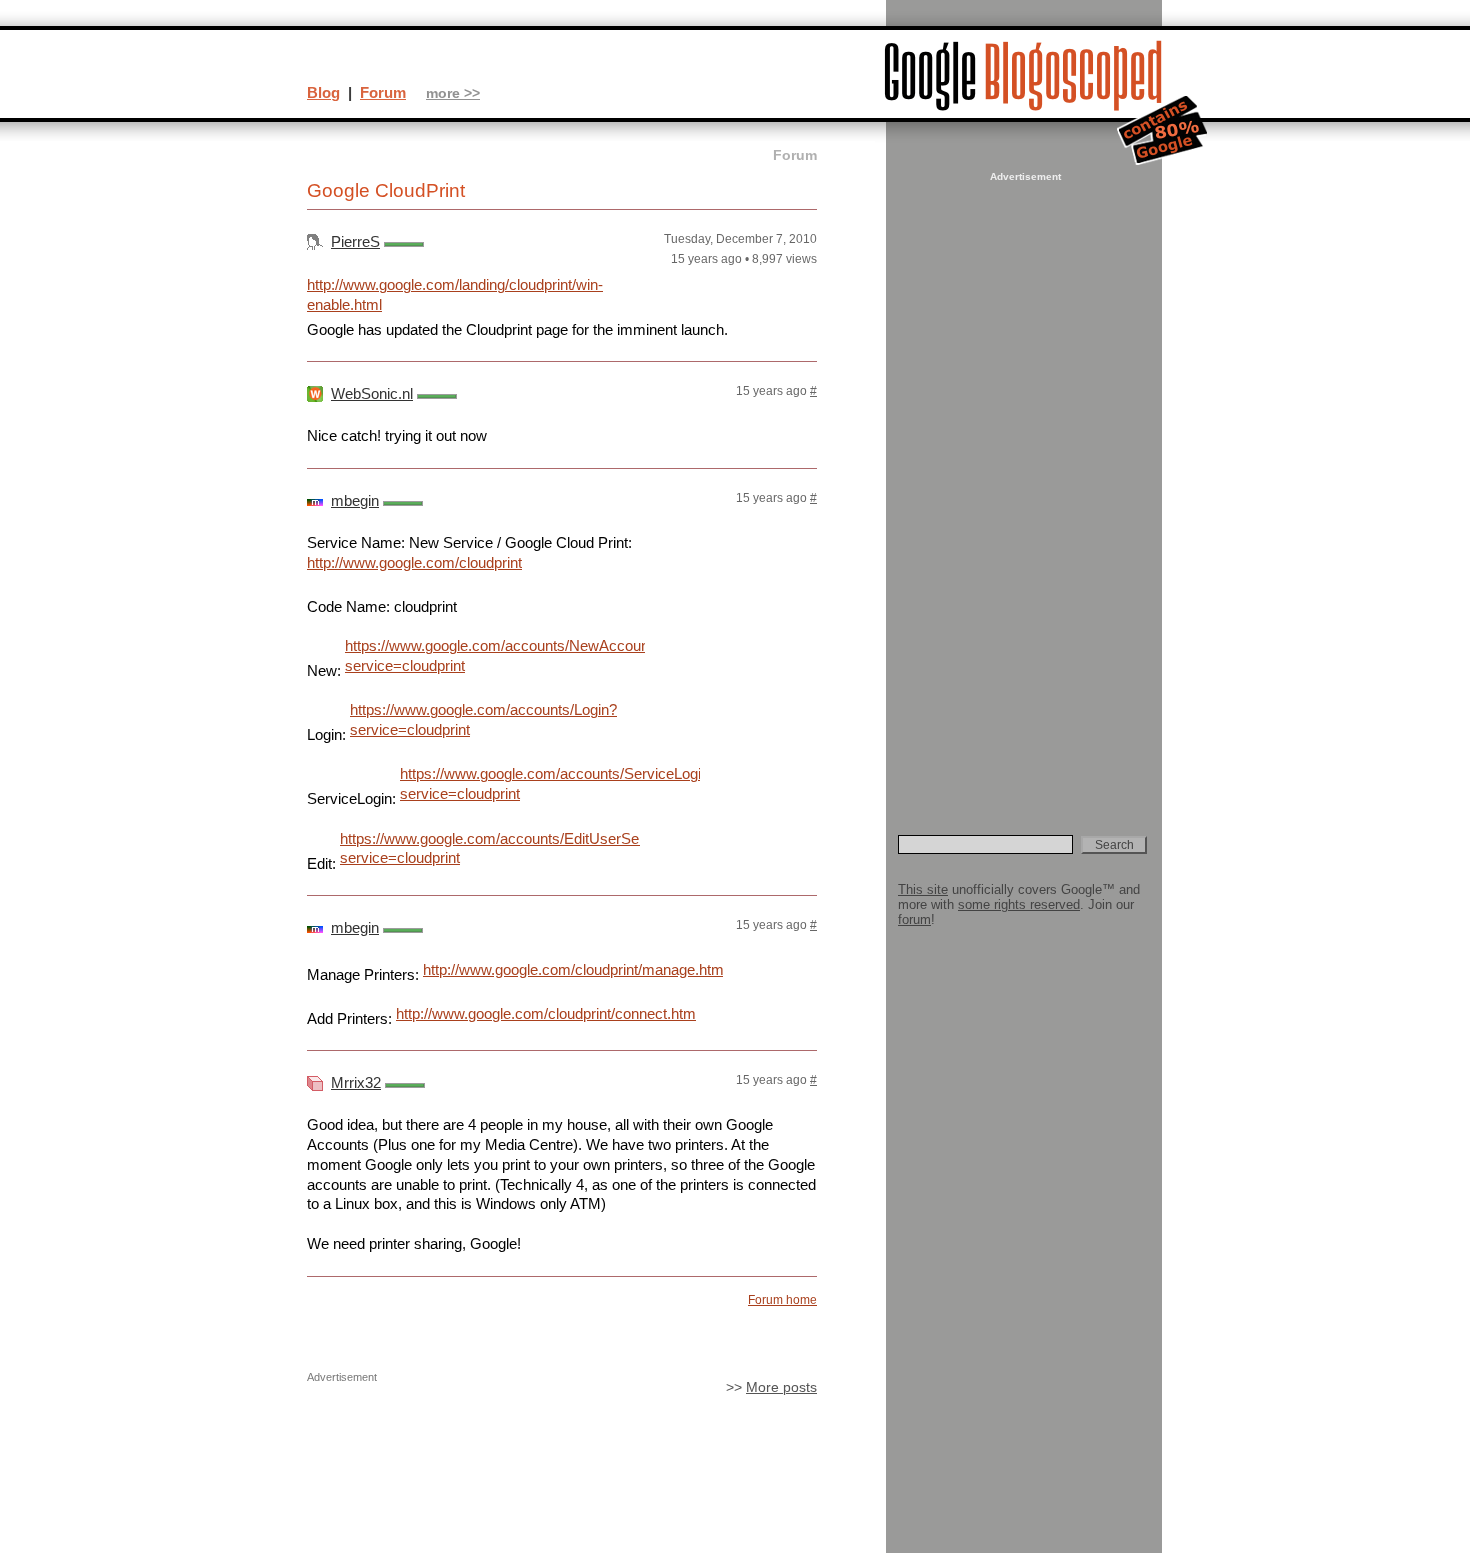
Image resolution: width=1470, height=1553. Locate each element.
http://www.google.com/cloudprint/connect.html (546, 1013)
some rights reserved (1019, 904)
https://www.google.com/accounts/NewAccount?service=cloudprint (495, 655)
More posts (781, 1387)
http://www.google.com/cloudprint (414, 562)
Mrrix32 (356, 1082)
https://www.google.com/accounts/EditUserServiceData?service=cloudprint (490, 848)
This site (923, 889)
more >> (453, 93)
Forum (383, 92)
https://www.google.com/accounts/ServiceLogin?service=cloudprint (550, 783)
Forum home (782, 1300)
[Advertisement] (1023, 486)
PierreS (355, 241)
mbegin (355, 500)
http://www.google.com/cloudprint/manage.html (573, 969)
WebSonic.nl (372, 393)
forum (914, 919)
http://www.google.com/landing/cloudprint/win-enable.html (455, 294)
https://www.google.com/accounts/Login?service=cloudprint (483, 719)
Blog (323, 92)
